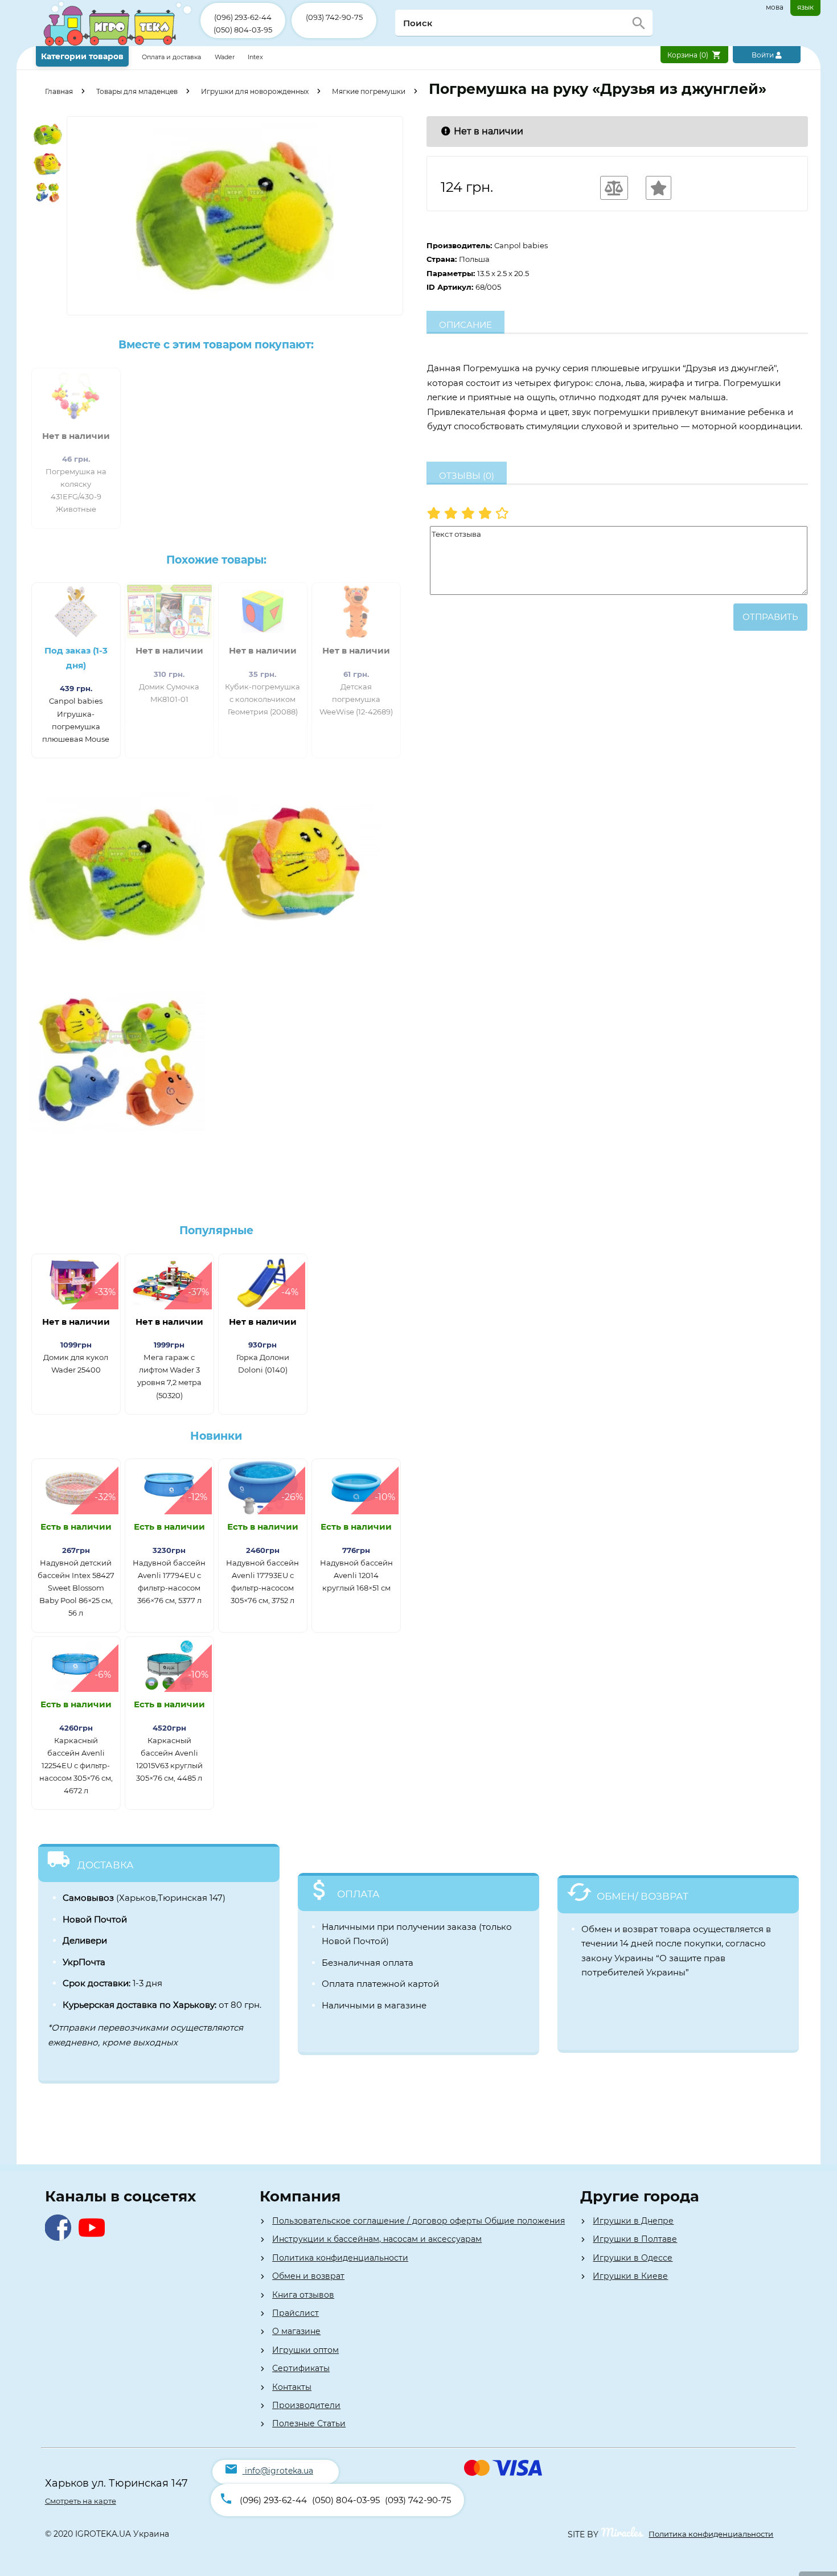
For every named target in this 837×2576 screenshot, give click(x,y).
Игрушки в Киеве (630, 2276)
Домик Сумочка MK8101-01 (169, 693)
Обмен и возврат (308, 2276)
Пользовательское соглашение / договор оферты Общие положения (419, 2221)
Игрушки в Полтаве (635, 2239)
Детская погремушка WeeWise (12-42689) (356, 699)
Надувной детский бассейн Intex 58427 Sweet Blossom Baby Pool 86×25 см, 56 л (76, 1588)
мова (775, 7)
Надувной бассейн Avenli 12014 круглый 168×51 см (356, 1575)
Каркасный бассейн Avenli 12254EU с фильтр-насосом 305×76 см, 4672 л (76, 1765)
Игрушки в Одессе (633, 2258)
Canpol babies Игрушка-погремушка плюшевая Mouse (76, 720)
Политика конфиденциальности (340, 2258)
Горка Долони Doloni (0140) (263, 1363)
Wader (225, 57)
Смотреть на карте (81, 2501)
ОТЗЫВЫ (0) (467, 476)
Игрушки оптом (305, 2350)
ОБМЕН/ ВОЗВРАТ (643, 1896)
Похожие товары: (216, 560)
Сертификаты (301, 2368)
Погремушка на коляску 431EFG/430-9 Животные (76, 490)
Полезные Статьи (309, 2423)
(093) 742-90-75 (334, 17)
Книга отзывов (303, 2295)
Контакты (292, 2387)
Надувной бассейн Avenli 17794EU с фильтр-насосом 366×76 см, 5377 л (169, 1581)
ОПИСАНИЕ (465, 325)
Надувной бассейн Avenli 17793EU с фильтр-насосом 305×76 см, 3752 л (262, 1581)
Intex (255, 57)
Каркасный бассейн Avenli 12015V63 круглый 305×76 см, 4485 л (169, 1759)
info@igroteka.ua (279, 2471)
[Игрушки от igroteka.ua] (118, 44)
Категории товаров (82, 56)
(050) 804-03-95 (243, 30)
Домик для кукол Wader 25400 (76, 1363)
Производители (306, 2405)
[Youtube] (94, 2238)
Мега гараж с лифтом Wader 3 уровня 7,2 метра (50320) (169, 1376)
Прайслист (296, 2313)
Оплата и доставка (172, 57)
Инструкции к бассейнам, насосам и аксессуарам (377, 2239)
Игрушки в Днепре (633, 2221)
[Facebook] (61, 2238)
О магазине (296, 2331)
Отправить (770, 617)
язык (805, 7)
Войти (764, 55)
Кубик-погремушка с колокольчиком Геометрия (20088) (262, 699)
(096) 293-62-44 (243, 17)
